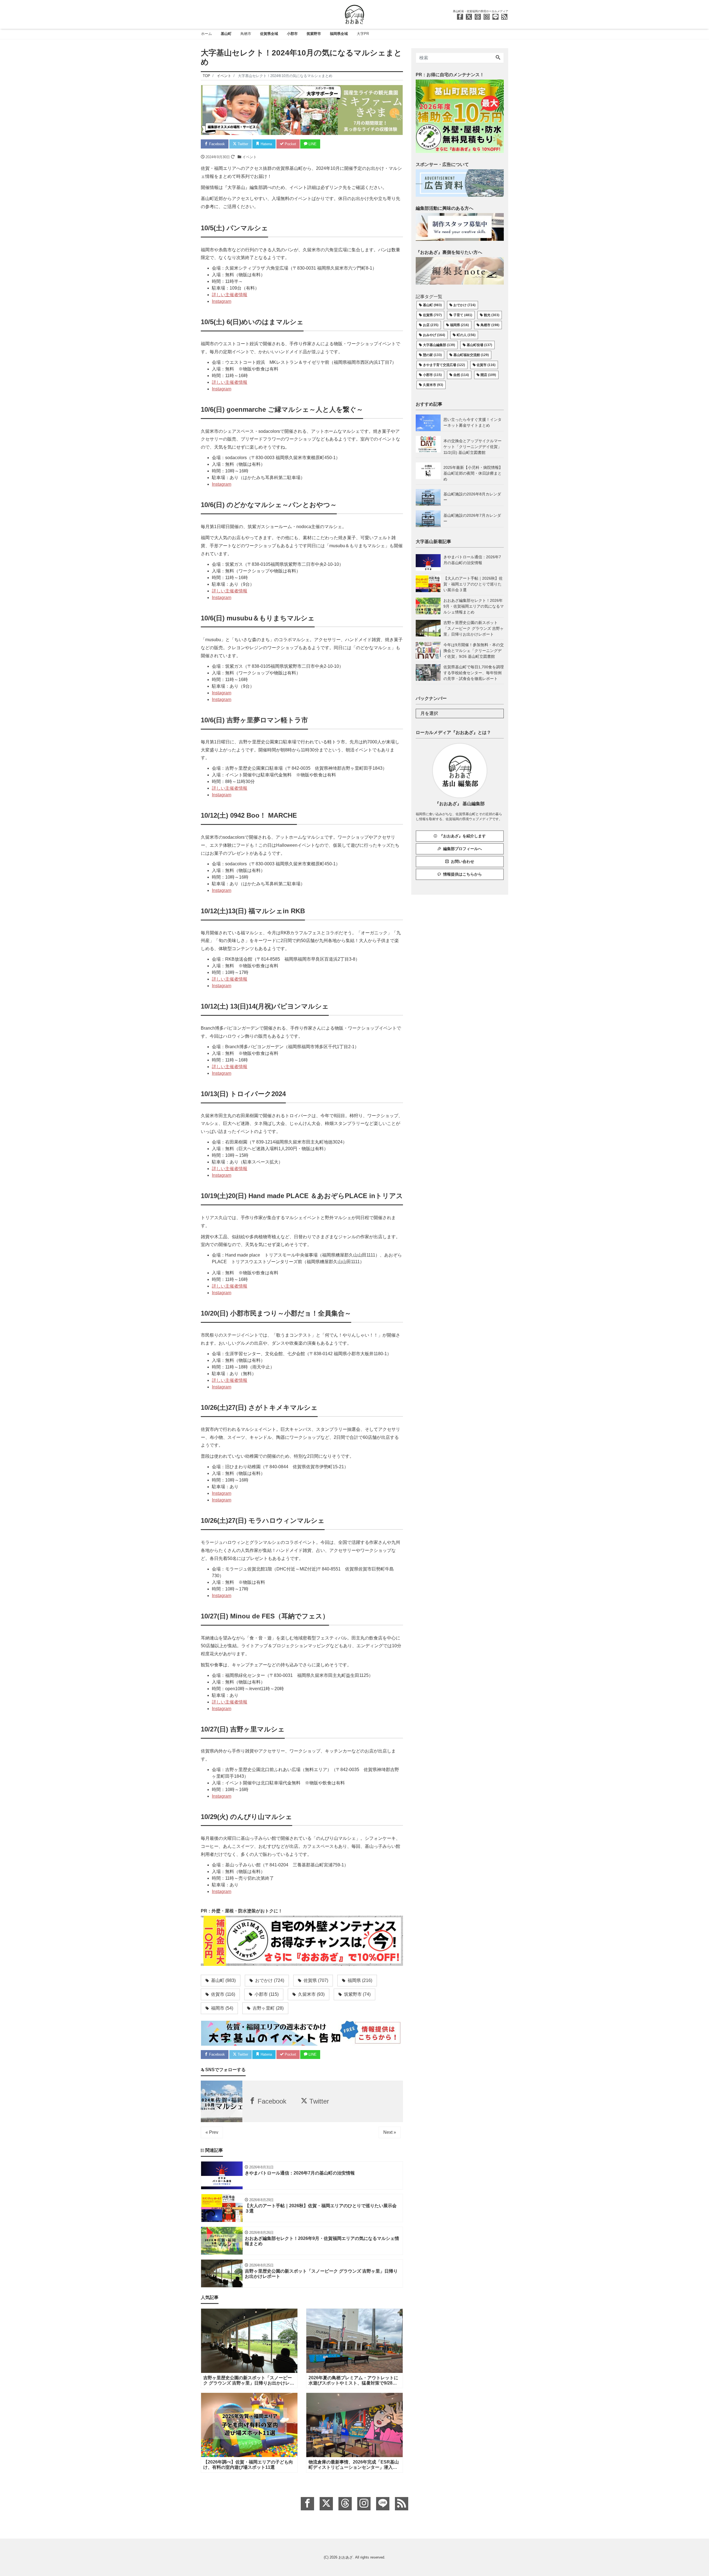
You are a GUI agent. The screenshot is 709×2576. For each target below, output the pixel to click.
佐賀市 (223, 1994)
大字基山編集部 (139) (439, 345)
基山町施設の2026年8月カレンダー (472, 497)
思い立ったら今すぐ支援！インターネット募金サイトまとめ (472, 422)
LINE (312, 144)
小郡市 (292, 34)
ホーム (206, 34)
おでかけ (269, 1980)
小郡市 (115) (432, 375)
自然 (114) (461, 375)
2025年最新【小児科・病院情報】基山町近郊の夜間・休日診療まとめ (473, 473)
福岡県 (359, 1980)
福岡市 (222, 2008)
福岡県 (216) (459, 325)
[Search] (498, 58)
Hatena (266, 144)
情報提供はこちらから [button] (463, 874)
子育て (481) (463, 315)
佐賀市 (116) (486, 365)
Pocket (290, 144)
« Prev (212, 2132)
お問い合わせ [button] (463, 861)
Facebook (216, 144)
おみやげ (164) (434, 335)
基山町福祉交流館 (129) (471, 355)
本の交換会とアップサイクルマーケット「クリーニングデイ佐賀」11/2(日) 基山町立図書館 (472, 447)
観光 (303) (492, 315)
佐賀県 (315, 1980)
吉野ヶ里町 (268, 2008)
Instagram (222, 301)
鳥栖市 (246, 34)
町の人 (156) (466, 335)
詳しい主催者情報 (230, 295)
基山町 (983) (432, 305)
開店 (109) (488, 375)
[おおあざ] (354, 14)
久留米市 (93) (433, 385)
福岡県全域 (339, 34)
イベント (250, 157)
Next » (390, 2132)
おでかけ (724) (464, 305)
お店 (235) (431, 325)
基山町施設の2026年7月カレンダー (472, 518)
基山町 (226, 34)
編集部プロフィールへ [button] (463, 849)
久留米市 (311, 1994)
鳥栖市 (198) (490, 325)
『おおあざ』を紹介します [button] (463, 836)
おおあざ (346, 2557)
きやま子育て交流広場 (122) (444, 365)
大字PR (363, 34)
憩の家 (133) (432, 355)
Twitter (242, 144)
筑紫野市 (314, 34)
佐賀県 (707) (432, 315)
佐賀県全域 (269, 34)
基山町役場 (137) (479, 345)
